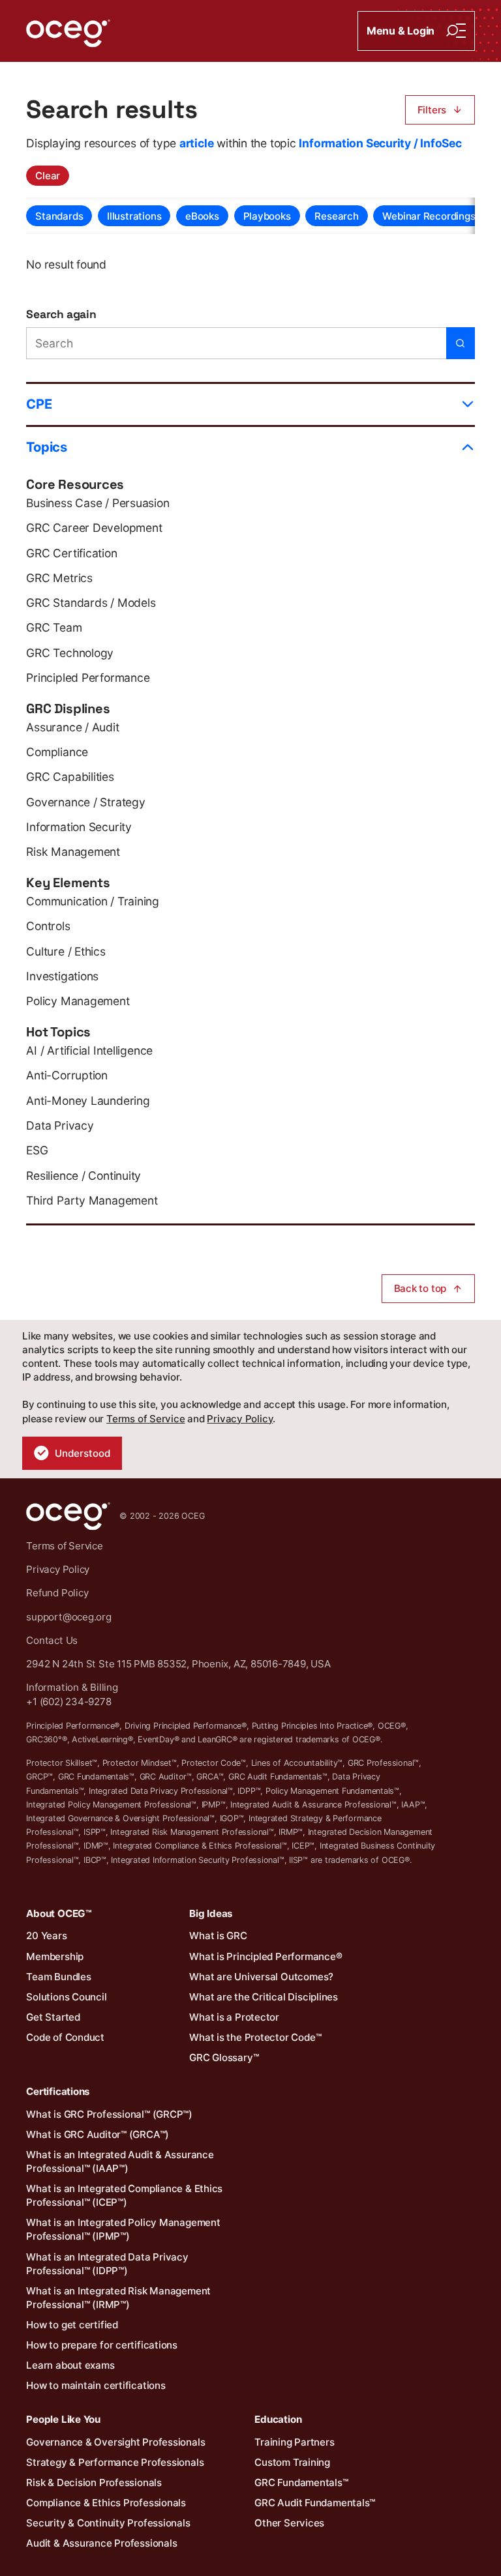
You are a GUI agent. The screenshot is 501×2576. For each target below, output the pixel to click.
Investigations (62, 976)
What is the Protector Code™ (255, 2037)
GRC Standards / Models (91, 603)
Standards (59, 216)
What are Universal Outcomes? (261, 1977)
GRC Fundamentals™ (301, 2482)
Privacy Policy (240, 1419)
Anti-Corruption (67, 1075)
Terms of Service (145, 1419)
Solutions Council (66, 1997)
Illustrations (134, 216)
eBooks (202, 216)
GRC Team (54, 627)
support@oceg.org (68, 1617)
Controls (48, 926)
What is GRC (218, 1936)
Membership (55, 1956)
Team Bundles (58, 1977)
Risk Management (73, 852)
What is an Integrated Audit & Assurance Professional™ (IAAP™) (120, 2161)
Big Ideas (211, 1913)
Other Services (289, 2523)
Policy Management (78, 1001)
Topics (47, 447)
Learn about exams (70, 2365)
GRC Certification (71, 553)
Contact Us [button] (52, 1640)
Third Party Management (92, 1200)
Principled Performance (88, 678)
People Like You (63, 2419)
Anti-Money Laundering (88, 1101)
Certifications (58, 2091)
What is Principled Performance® (266, 1956)
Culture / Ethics (66, 951)
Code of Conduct (65, 2037)
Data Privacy (60, 1125)
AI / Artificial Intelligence (89, 1050)
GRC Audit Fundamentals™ (315, 2503)
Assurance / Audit (72, 727)
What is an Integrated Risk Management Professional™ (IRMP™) (118, 2298)
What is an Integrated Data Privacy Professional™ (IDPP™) (107, 2264)
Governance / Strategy (85, 802)
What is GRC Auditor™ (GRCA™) (98, 2134)
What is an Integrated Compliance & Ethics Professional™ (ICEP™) (124, 2195)
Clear (48, 176)
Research (336, 216)
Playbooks (267, 216)
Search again (61, 314)
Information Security (79, 827)
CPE (39, 404)
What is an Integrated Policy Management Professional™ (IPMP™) (123, 2229)
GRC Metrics (59, 578)
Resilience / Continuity (83, 1176)
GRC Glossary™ (224, 2057)
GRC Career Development (94, 528)
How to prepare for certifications (102, 2345)
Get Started (53, 2017)
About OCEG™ (59, 1913)
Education (278, 2419)
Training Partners (294, 2442)
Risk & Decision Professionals (94, 2482)
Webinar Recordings (429, 216)
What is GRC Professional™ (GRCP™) (109, 2114)
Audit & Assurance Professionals (101, 2543)
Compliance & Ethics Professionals (106, 2503)
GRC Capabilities (70, 777)
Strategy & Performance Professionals (115, 2462)
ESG (37, 1150)
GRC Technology (70, 653)
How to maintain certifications (96, 2385)
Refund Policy (57, 1593)
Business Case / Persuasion (98, 503)
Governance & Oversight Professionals (115, 2442)
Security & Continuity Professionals (108, 2523)
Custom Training (292, 2462)
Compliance (57, 752)
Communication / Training (93, 901)
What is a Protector (234, 2017)
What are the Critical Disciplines (264, 1997)
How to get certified (72, 2325)
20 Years (46, 1936)
